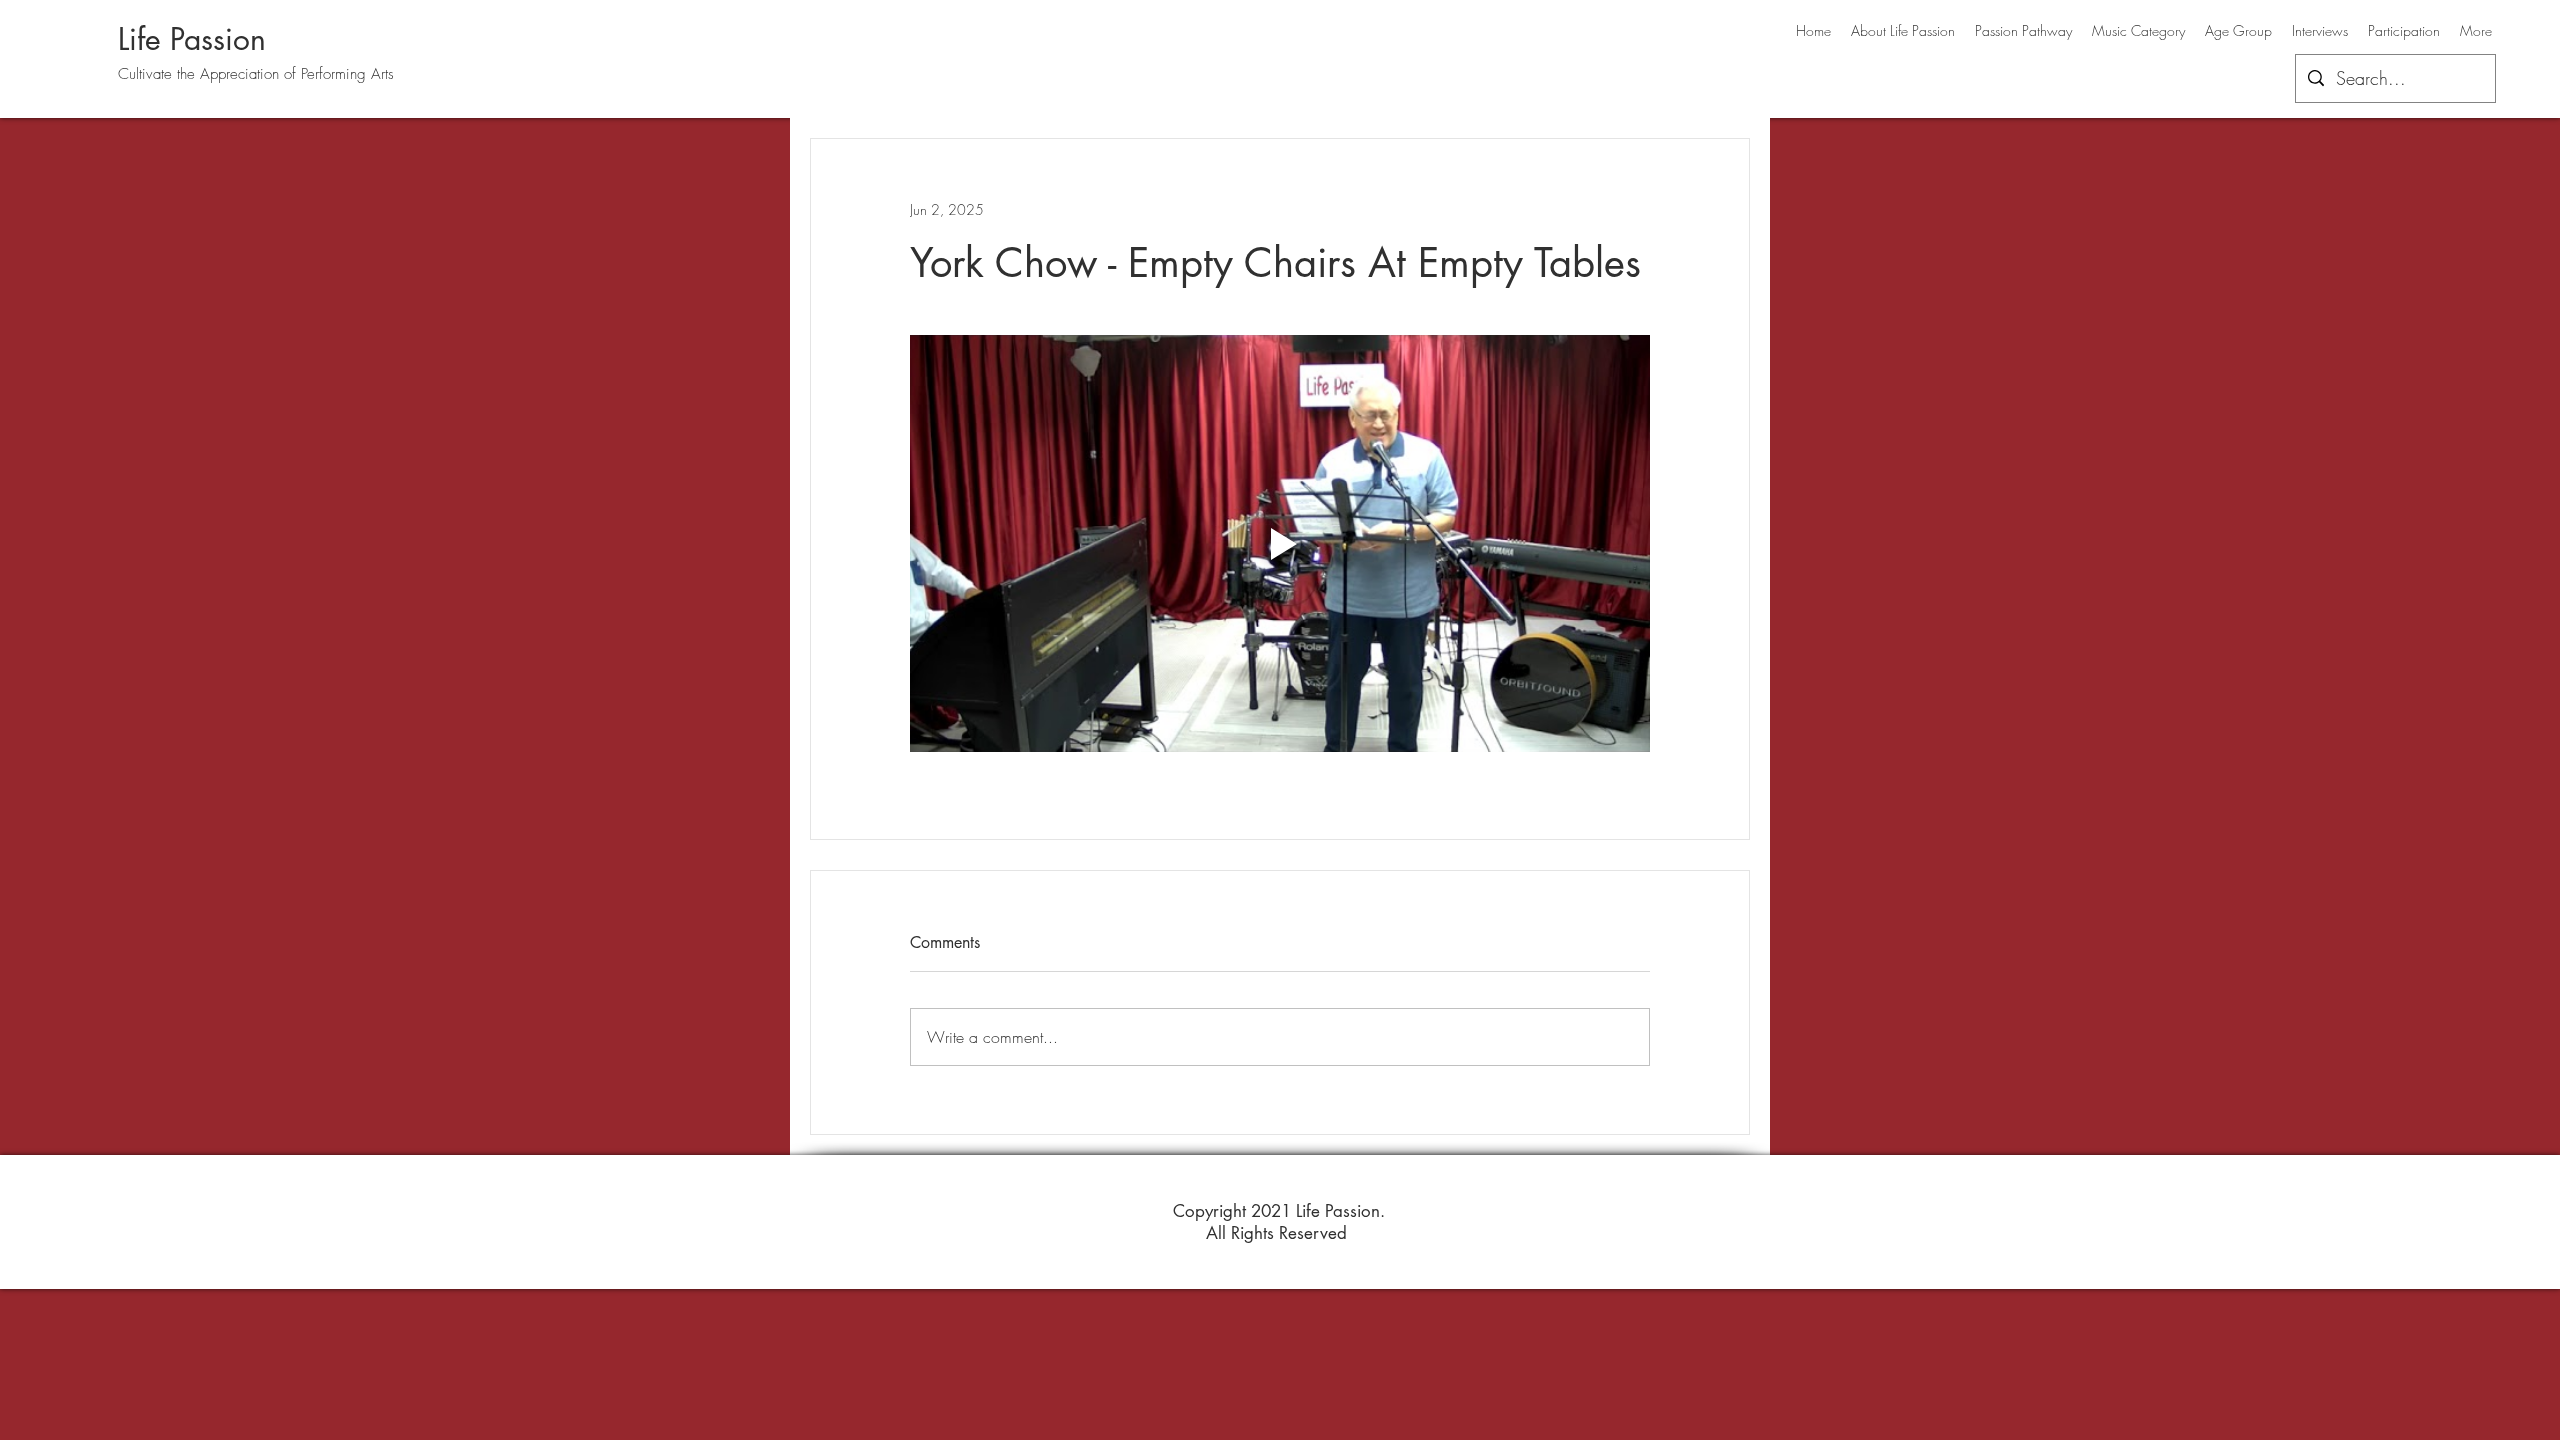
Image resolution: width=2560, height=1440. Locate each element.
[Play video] (1280, 543)
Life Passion (192, 39)
